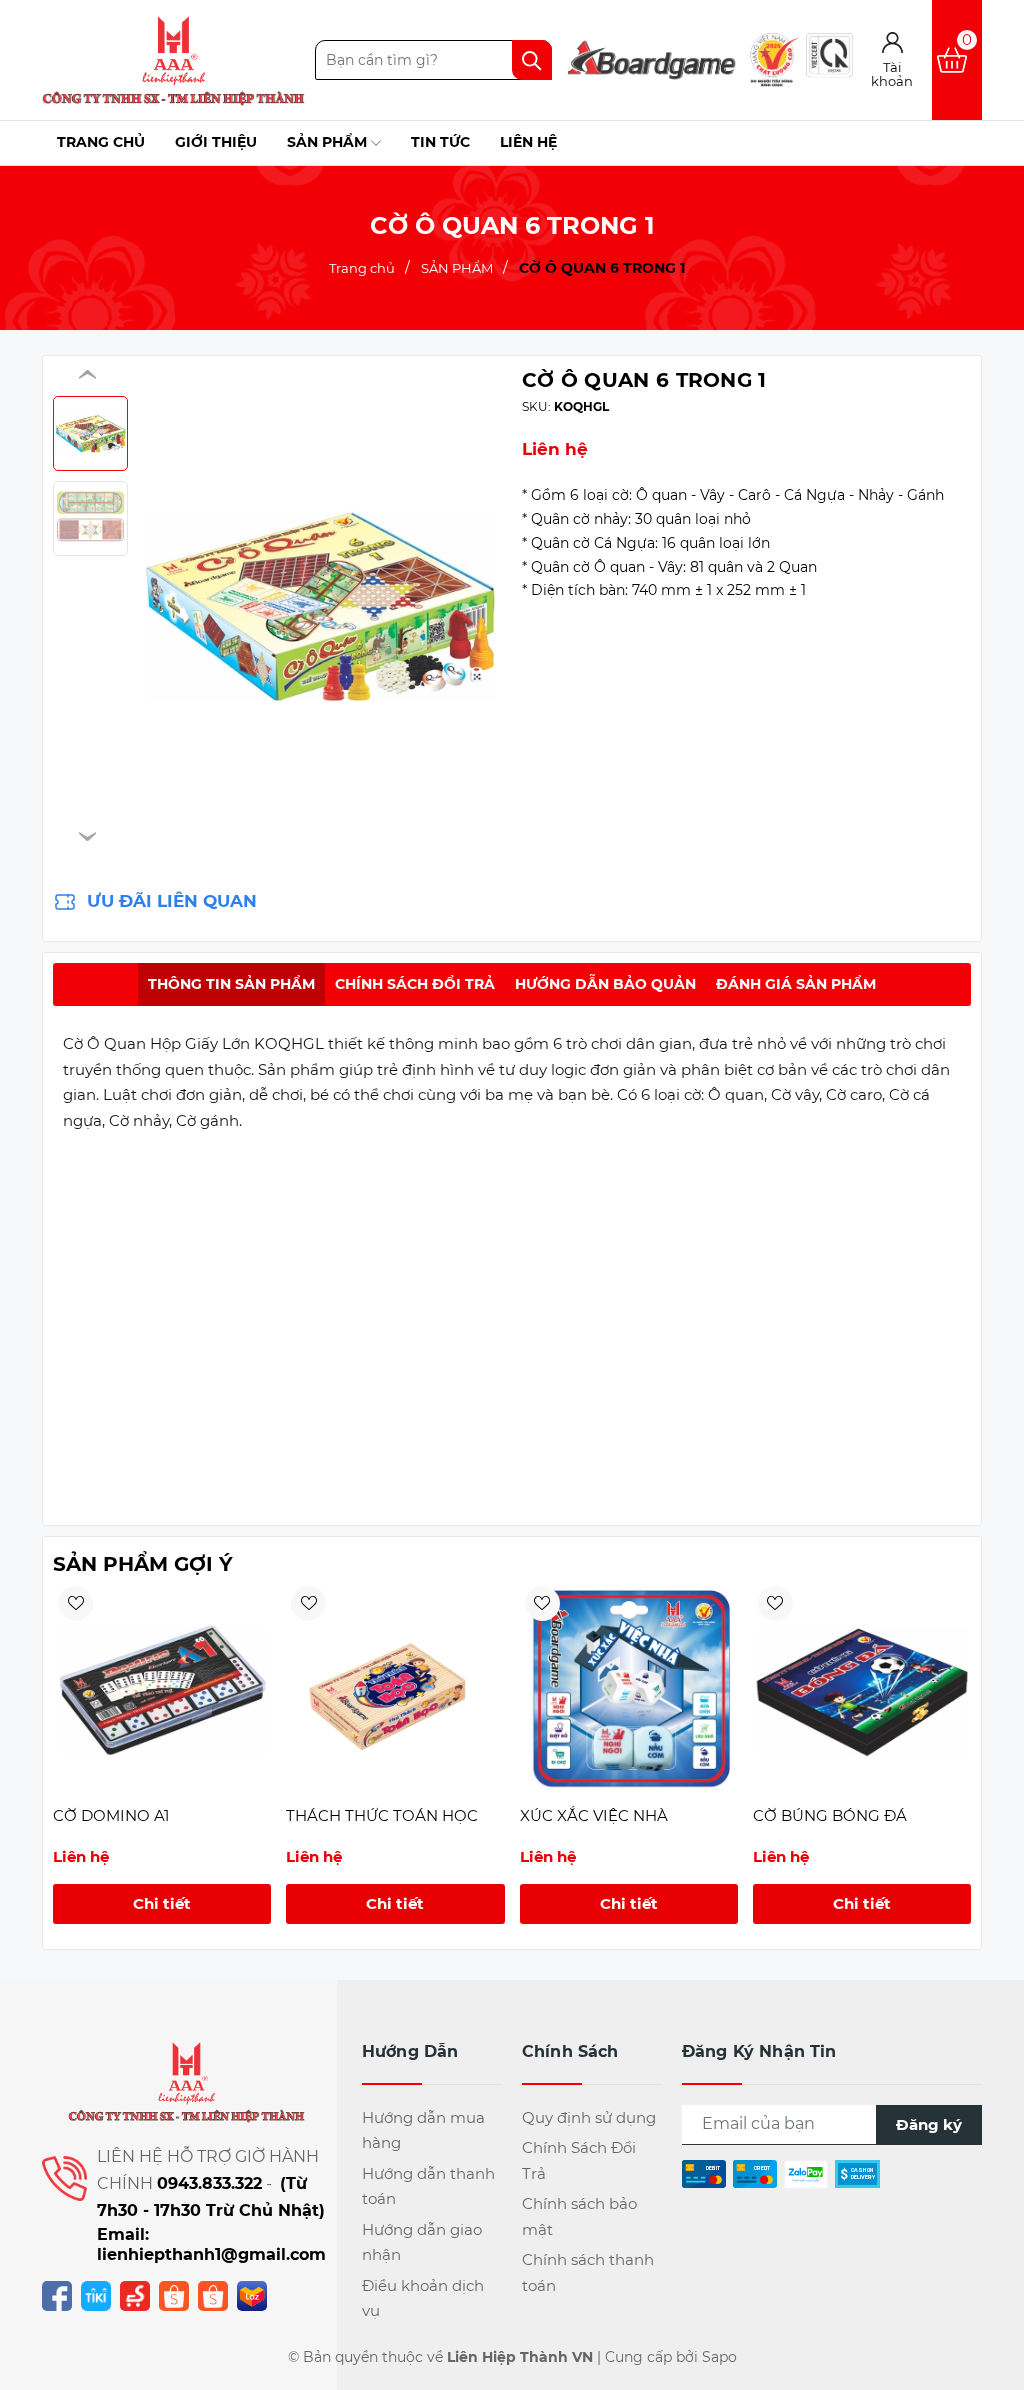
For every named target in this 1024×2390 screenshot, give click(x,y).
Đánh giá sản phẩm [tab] (796, 984)
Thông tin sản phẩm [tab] (231, 984)
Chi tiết (162, 1903)
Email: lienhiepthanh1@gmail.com (211, 2245)
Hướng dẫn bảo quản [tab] (605, 984)
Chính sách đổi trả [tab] (415, 984)
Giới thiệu (216, 142)
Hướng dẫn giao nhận (422, 2242)
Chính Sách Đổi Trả (579, 2160)
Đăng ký (929, 2124)
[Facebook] (57, 2294)
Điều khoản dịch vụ (423, 2298)
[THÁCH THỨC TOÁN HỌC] (395, 1690)
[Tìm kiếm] (532, 60)
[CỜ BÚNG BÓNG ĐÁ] (862, 1690)
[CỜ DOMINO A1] (162, 1690)
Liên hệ (528, 142)
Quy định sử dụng (589, 2117)
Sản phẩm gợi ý (143, 1564)
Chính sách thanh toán (588, 2272)
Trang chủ (101, 142)
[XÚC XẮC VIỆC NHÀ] (629, 1690)
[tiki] (96, 2294)
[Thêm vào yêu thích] (75, 1603)
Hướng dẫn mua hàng (423, 2130)
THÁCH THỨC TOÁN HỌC (382, 1815)
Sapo (719, 2357)
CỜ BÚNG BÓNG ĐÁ (830, 1815)
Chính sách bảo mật (579, 2216)
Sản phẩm (329, 142)
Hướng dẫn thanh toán (428, 2186)
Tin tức (440, 142)
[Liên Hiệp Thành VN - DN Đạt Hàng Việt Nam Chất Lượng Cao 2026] (173, 60)
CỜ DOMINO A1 (111, 1815)
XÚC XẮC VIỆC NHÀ (594, 1815)
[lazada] (252, 2294)
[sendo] (135, 2294)
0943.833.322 (209, 2183)
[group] (320, 606)
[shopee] (174, 2294)
